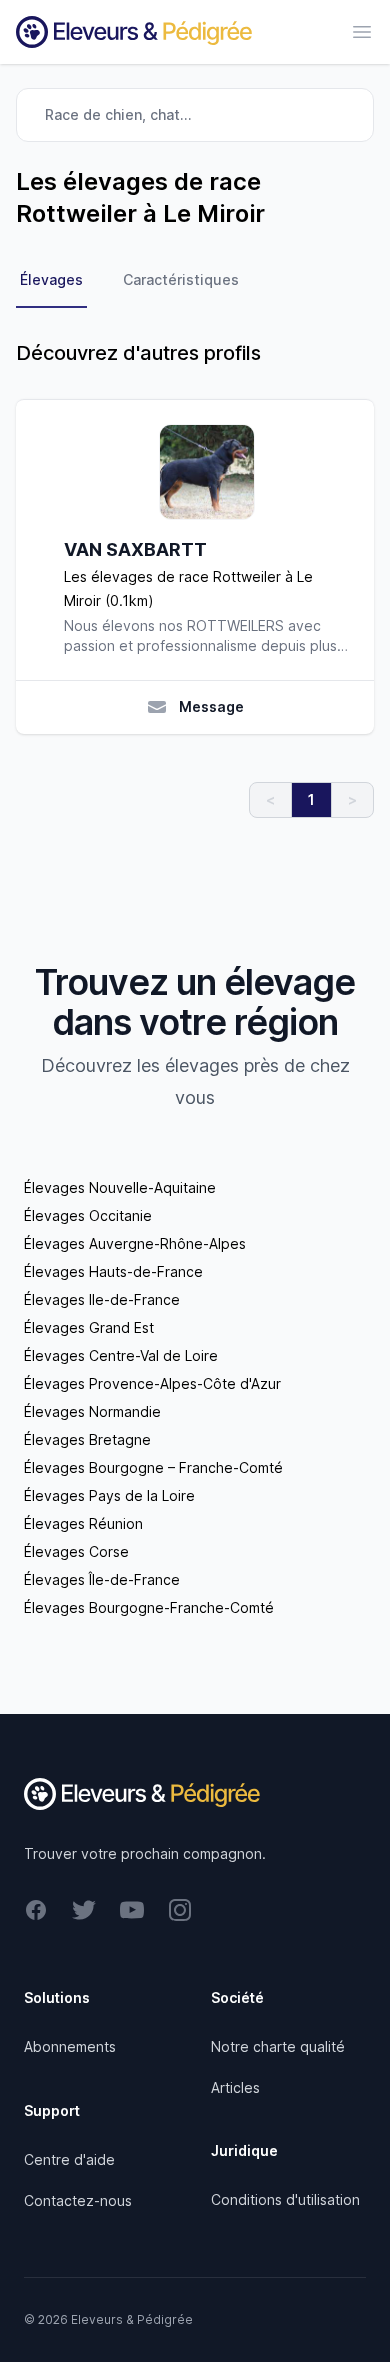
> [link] (352, 799)
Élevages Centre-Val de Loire (121, 1355)
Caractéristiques (181, 279)
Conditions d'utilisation (285, 2199)
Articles (235, 2087)
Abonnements (70, 2046)
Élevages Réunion (83, 1523)
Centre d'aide (69, 2159)
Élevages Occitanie (88, 1215)
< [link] (270, 799)
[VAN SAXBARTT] (207, 472)
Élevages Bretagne (87, 1439)
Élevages (51, 279)
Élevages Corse (76, 1551)
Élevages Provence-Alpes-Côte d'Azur (152, 1383)
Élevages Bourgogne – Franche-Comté (153, 1467)
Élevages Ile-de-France (102, 1299)
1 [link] (311, 799)
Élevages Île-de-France (102, 1579)
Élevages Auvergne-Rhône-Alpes (135, 1243)
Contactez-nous (78, 2200)
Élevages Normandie (92, 1411)
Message (211, 706)
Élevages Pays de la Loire (109, 1495)
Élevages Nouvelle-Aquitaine (120, 1187)
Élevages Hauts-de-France (113, 1271)
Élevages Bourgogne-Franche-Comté (149, 1607)
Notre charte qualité (278, 2046)
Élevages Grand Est (89, 1327)
